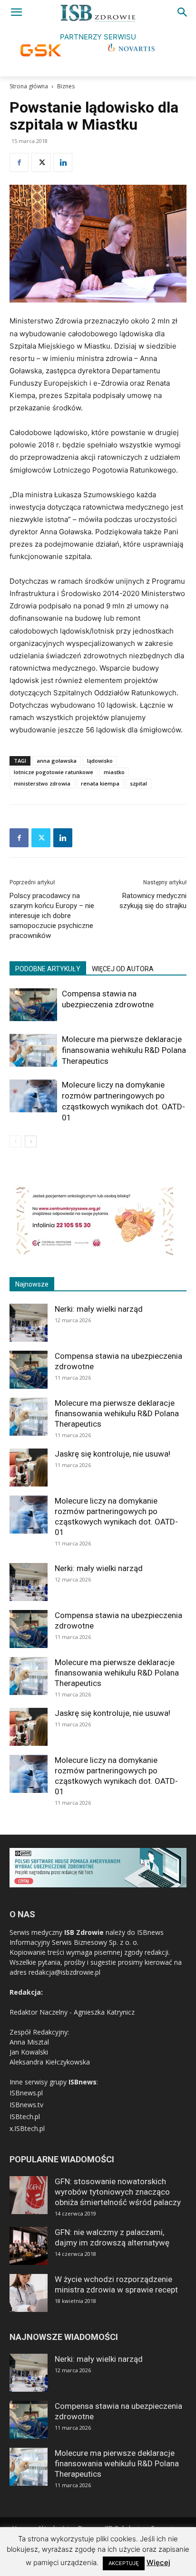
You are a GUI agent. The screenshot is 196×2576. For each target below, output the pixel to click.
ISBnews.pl (26, 2093)
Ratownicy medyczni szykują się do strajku (153, 901)
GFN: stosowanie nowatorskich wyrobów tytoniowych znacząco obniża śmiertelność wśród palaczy (118, 2192)
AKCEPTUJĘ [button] (124, 2563)
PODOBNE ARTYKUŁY (48, 969)
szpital (138, 783)
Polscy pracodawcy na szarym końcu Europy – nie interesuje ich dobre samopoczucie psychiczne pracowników (52, 916)
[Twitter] (41, 162)
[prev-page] (15, 1141)
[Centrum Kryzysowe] (95, 1254)
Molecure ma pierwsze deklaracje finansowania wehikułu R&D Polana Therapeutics (124, 1050)
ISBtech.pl (25, 2117)
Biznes (66, 86)
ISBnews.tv (26, 2105)
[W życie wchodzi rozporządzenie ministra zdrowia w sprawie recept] (29, 2293)
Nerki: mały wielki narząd (99, 1309)
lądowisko (100, 761)
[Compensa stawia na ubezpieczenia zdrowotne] (33, 1005)
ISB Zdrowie (84, 1932)
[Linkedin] (63, 162)
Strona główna (29, 86)
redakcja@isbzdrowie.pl (64, 1972)
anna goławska (57, 761)
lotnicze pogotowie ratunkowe (54, 772)
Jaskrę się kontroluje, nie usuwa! (113, 1454)
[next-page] (31, 1141)
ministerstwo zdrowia (42, 783)
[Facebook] (19, 162)
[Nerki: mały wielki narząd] (29, 1323)
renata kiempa (100, 783)
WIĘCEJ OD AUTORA (123, 969)
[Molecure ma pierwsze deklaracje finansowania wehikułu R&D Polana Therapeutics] (33, 1050)
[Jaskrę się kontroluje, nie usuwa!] (29, 1468)
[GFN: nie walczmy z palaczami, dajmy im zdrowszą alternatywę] (29, 2246)
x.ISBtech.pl (27, 2128)
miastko (114, 772)
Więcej (158, 2562)
